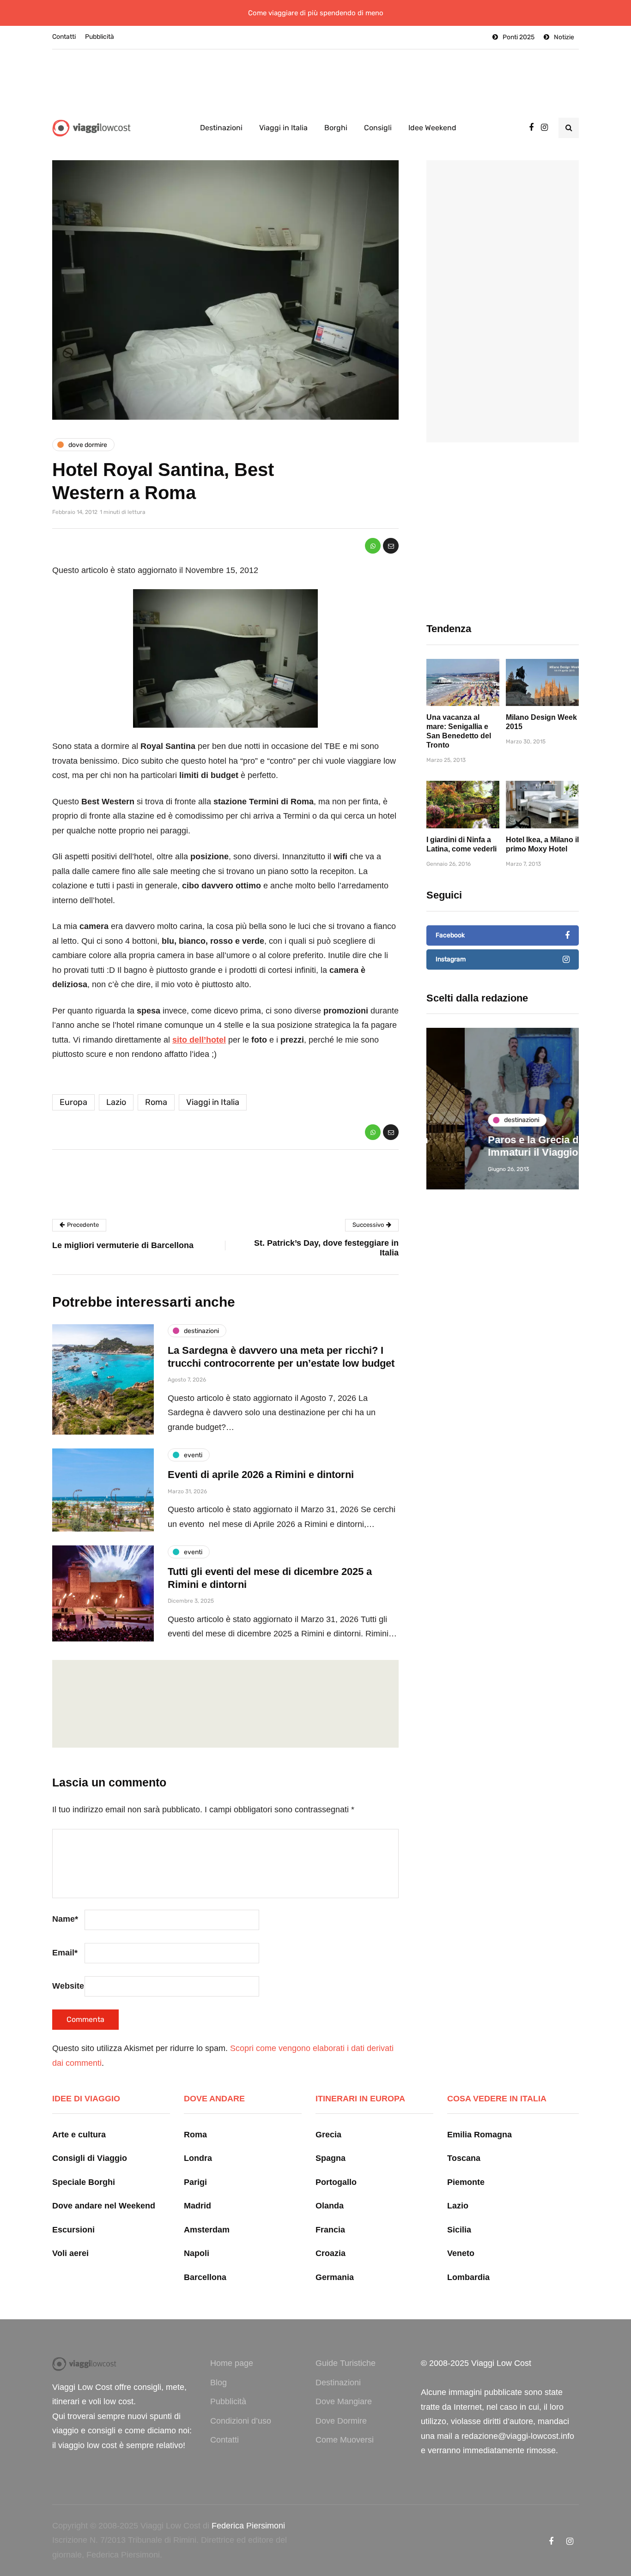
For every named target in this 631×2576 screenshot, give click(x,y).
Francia (330, 2230)
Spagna (331, 2158)
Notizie (564, 37)
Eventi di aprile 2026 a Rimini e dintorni (261, 1475)
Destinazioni (221, 128)
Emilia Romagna (479, 2135)
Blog (218, 2383)
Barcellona (205, 2277)
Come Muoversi (345, 2440)
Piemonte (466, 2182)
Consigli (378, 128)
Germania (335, 2277)
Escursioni (73, 2230)
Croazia (331, 2253)
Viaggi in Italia (283, 128)
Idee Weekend (432, 128)
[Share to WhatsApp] (373, 546)
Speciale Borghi (84, 2182)
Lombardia (468, 2277)
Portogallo (336, 2182)
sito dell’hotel (199, 1040)
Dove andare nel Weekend (104, 2206)
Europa (73, 1102)
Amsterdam (207, 2230)
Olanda (330, 2206)
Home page (232, 2363)
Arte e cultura (79, 2135)
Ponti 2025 (519, 37)
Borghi (336, 128)
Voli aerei (70, 2253)
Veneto (461, 2253)
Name (65, 1919)
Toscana (464, 2158)
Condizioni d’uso (241, 2421)
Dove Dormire (341, 2421)
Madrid (197, 2206)
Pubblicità (100, 37)
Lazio (116, 1102)
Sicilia (459, 2230)
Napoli (197, 2253)
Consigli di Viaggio (90, 2158)
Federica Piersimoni (248, 2526)
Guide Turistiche (346, 2363)
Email (65, 1953)
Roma (156, 1102)
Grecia (328, 2135)
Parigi (195, 2182)
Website (68, 1986)
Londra (198, 2158)
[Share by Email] (391, 546)
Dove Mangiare (344, 2401)
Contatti (64, 37)
